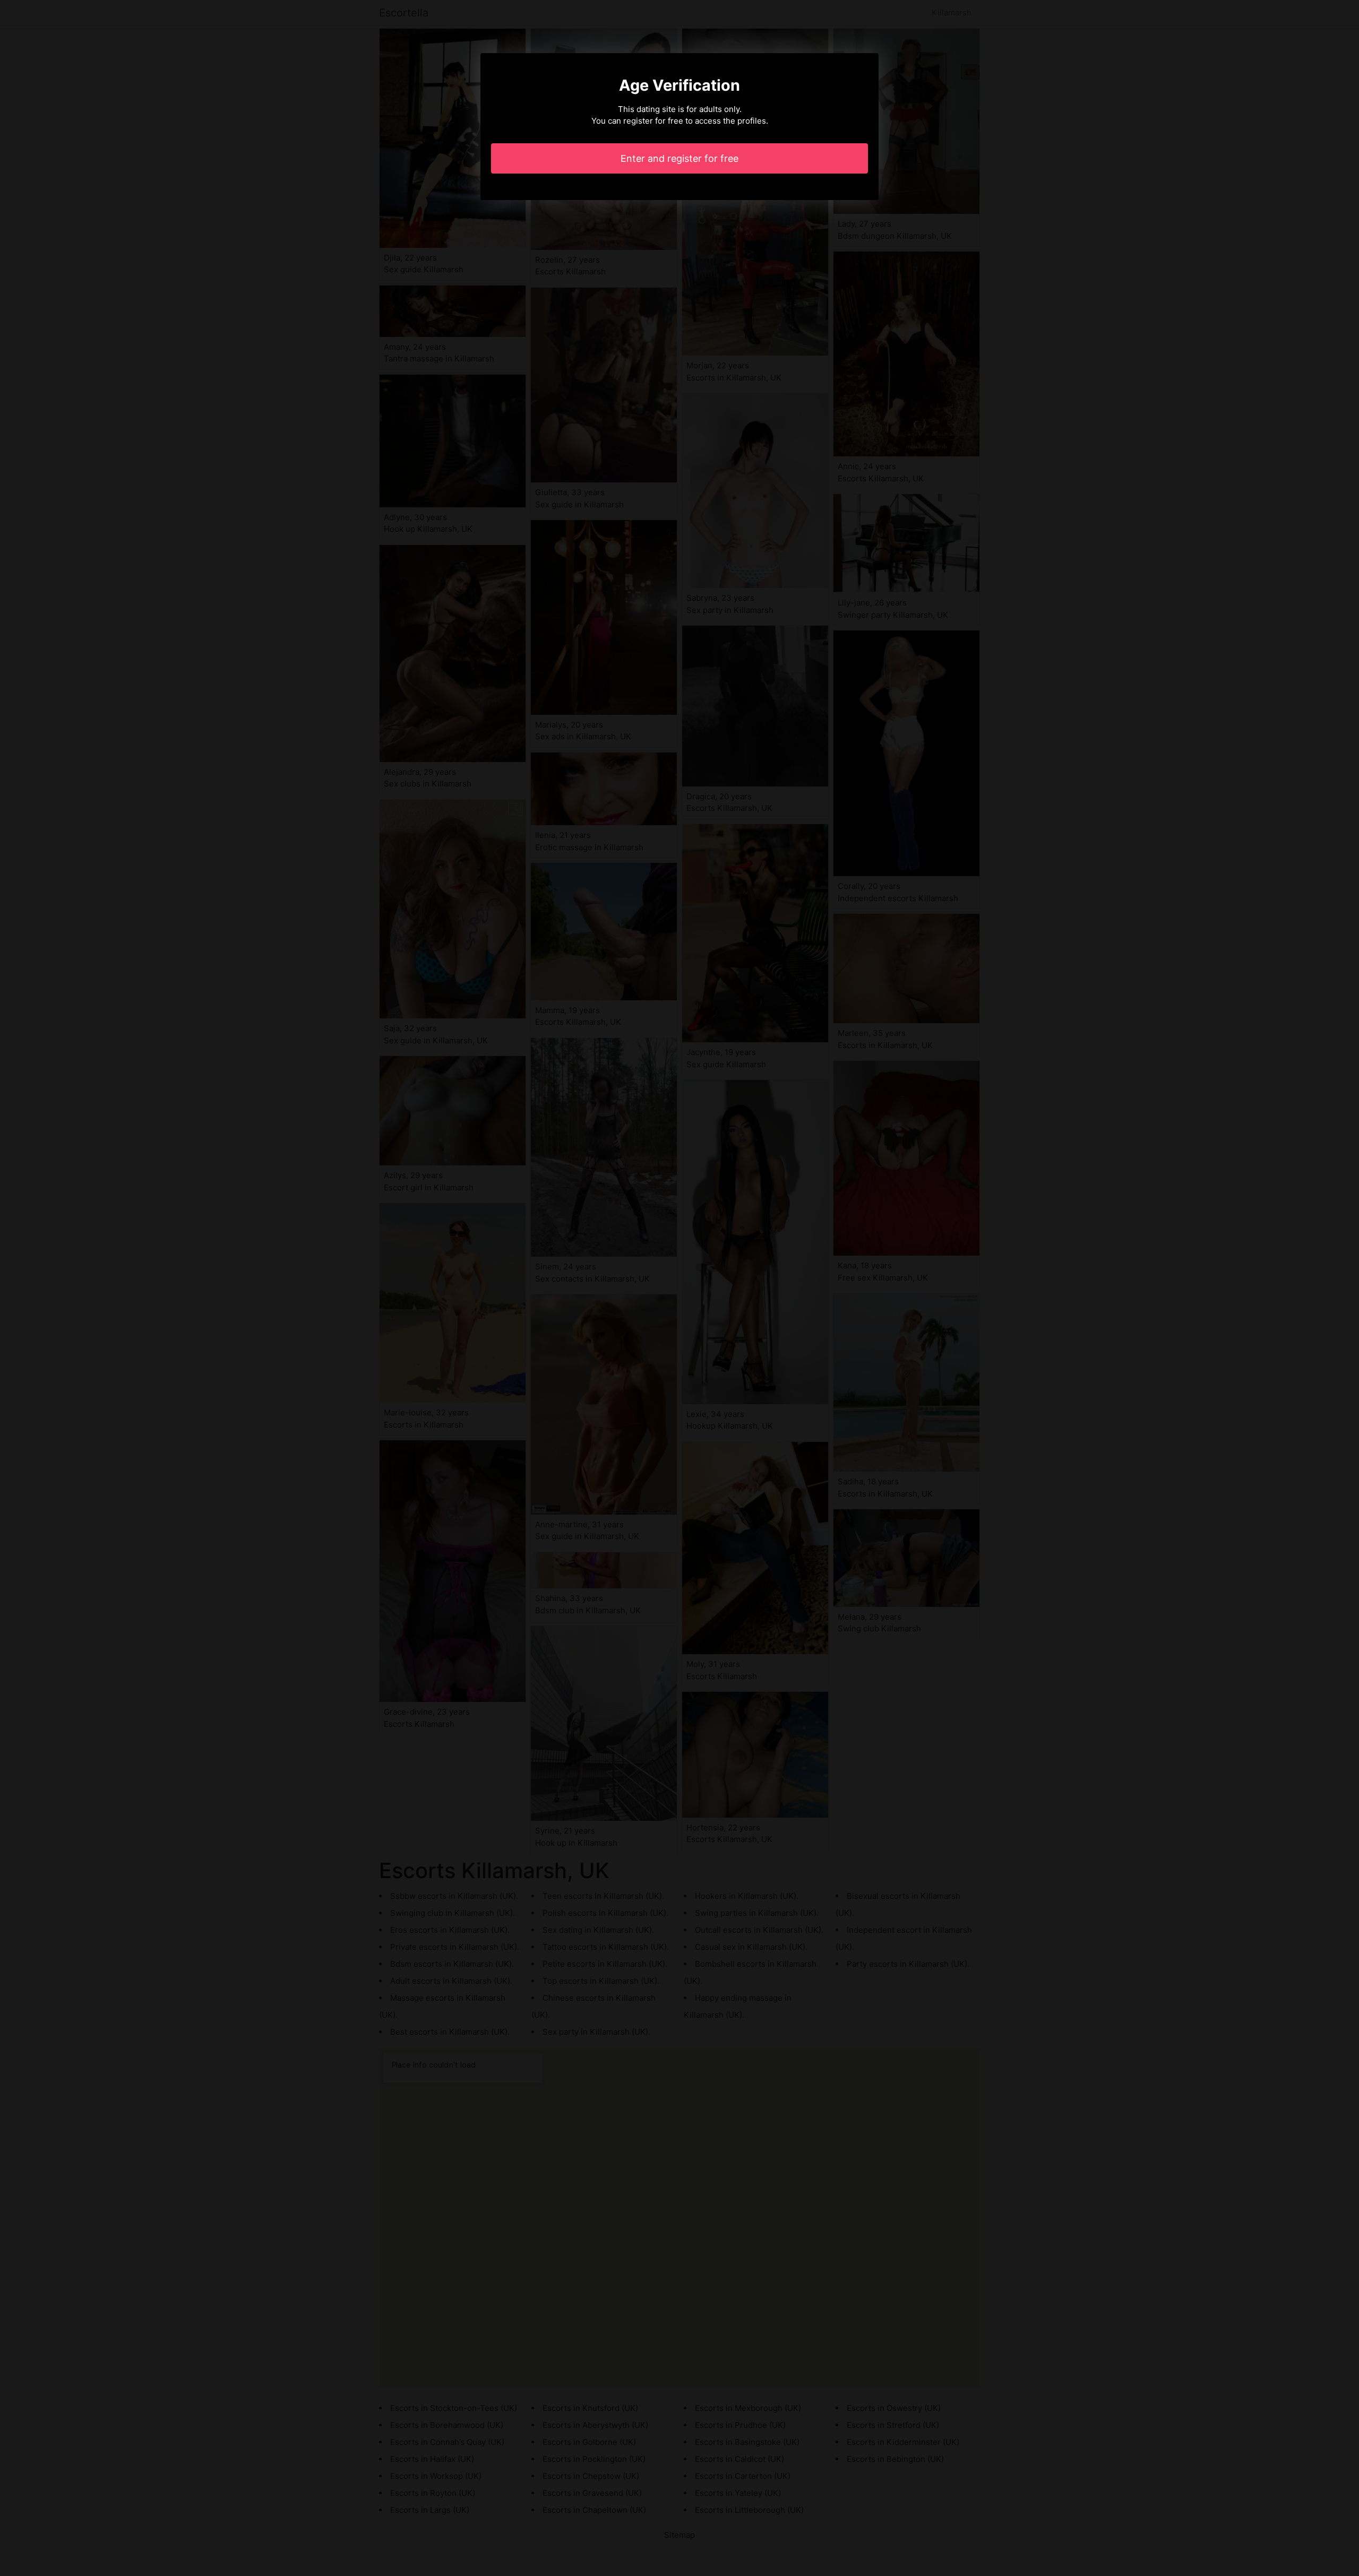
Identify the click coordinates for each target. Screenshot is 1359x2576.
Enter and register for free (679, 158)
